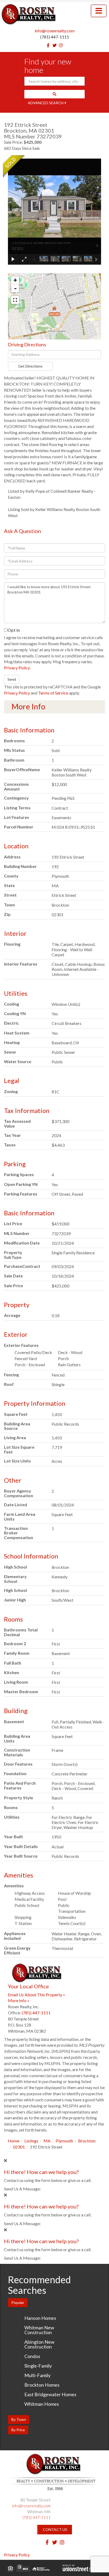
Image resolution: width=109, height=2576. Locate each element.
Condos (32, 2356)
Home (14, 2141)
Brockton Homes (42, 2385)
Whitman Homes (42, 2404)
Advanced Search (46, 103)
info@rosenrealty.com (55, 31)
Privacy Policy (17, 668)
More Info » (19, 2000)
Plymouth (64, 2141)
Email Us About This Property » (37, 1995)
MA (47, 2141)
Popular (18, 2302)
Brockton (87, 2141)
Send (12, 679)
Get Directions (30, 366)
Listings (31, 2141)
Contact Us (55, 2529)
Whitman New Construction (39, 2330)
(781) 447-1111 (55, 37)
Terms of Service (53, 693)
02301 (19, 2147)
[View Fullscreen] (15, 300)
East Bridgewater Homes (50, 2394)
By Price (18, 2430)
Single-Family (38, 2366)
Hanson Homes (40, 2318)
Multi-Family (37, 2375)
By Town (19, 2419)
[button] (54, 94)
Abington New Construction (39, 2344)
